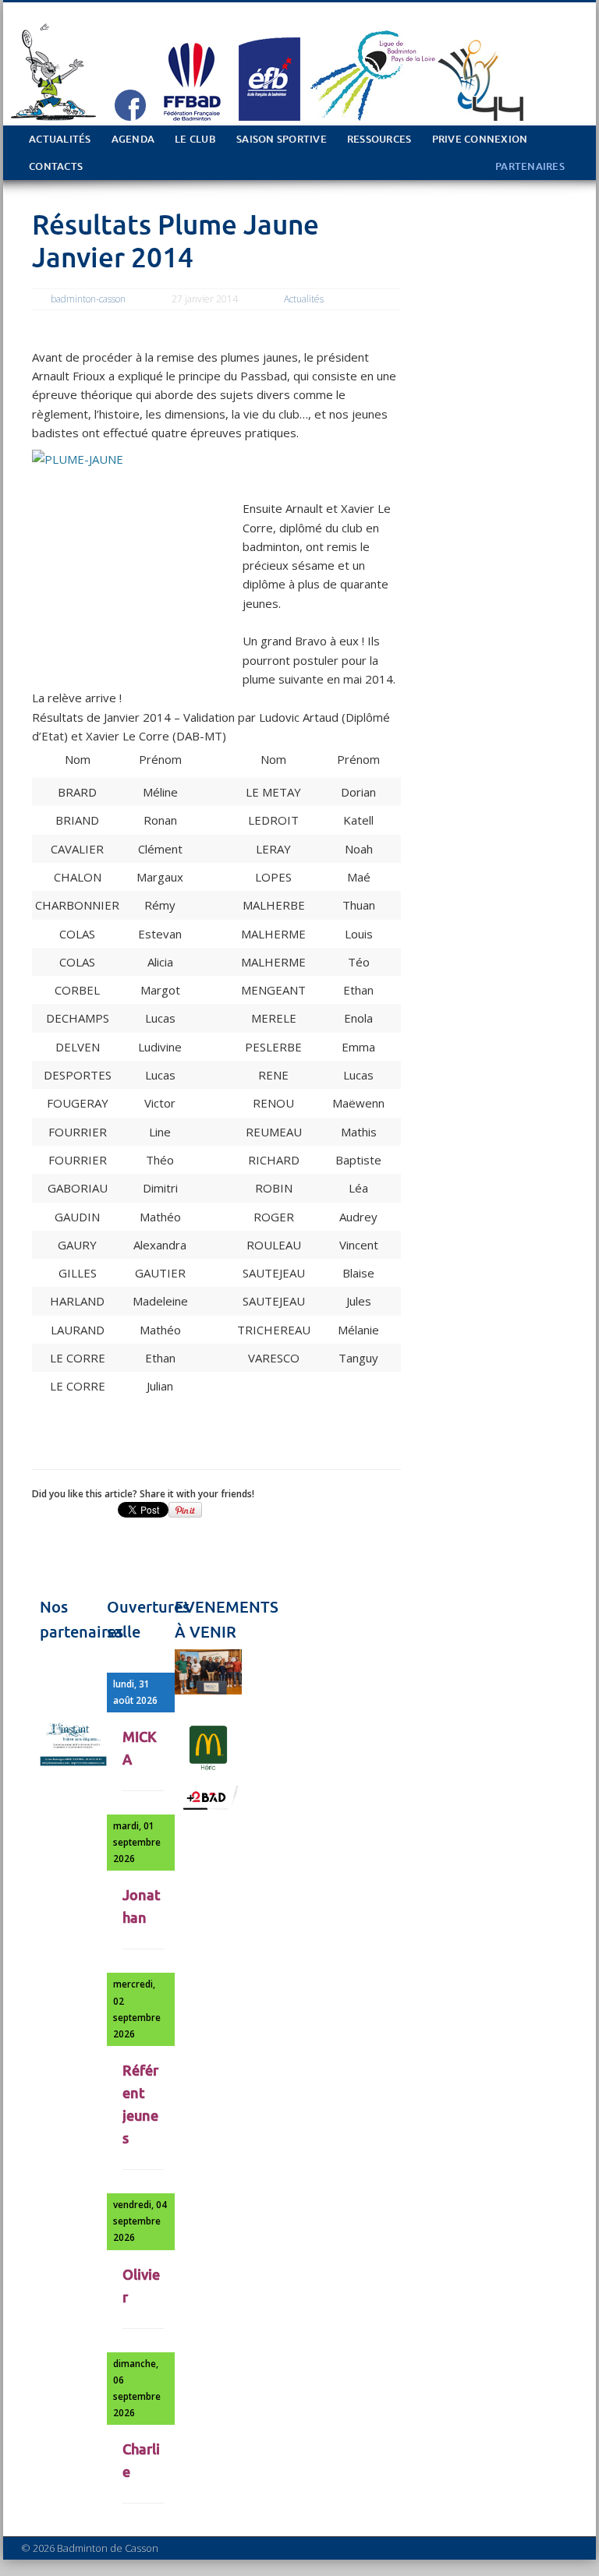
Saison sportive (282, 139)
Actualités (60, 139)
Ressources (379, 139)
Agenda (133, 139)
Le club (195, 139)
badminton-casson (88, 299)
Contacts (56, 166)
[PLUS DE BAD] (209, 1808)
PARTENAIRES (530, 166)
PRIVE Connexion (480, 139)
